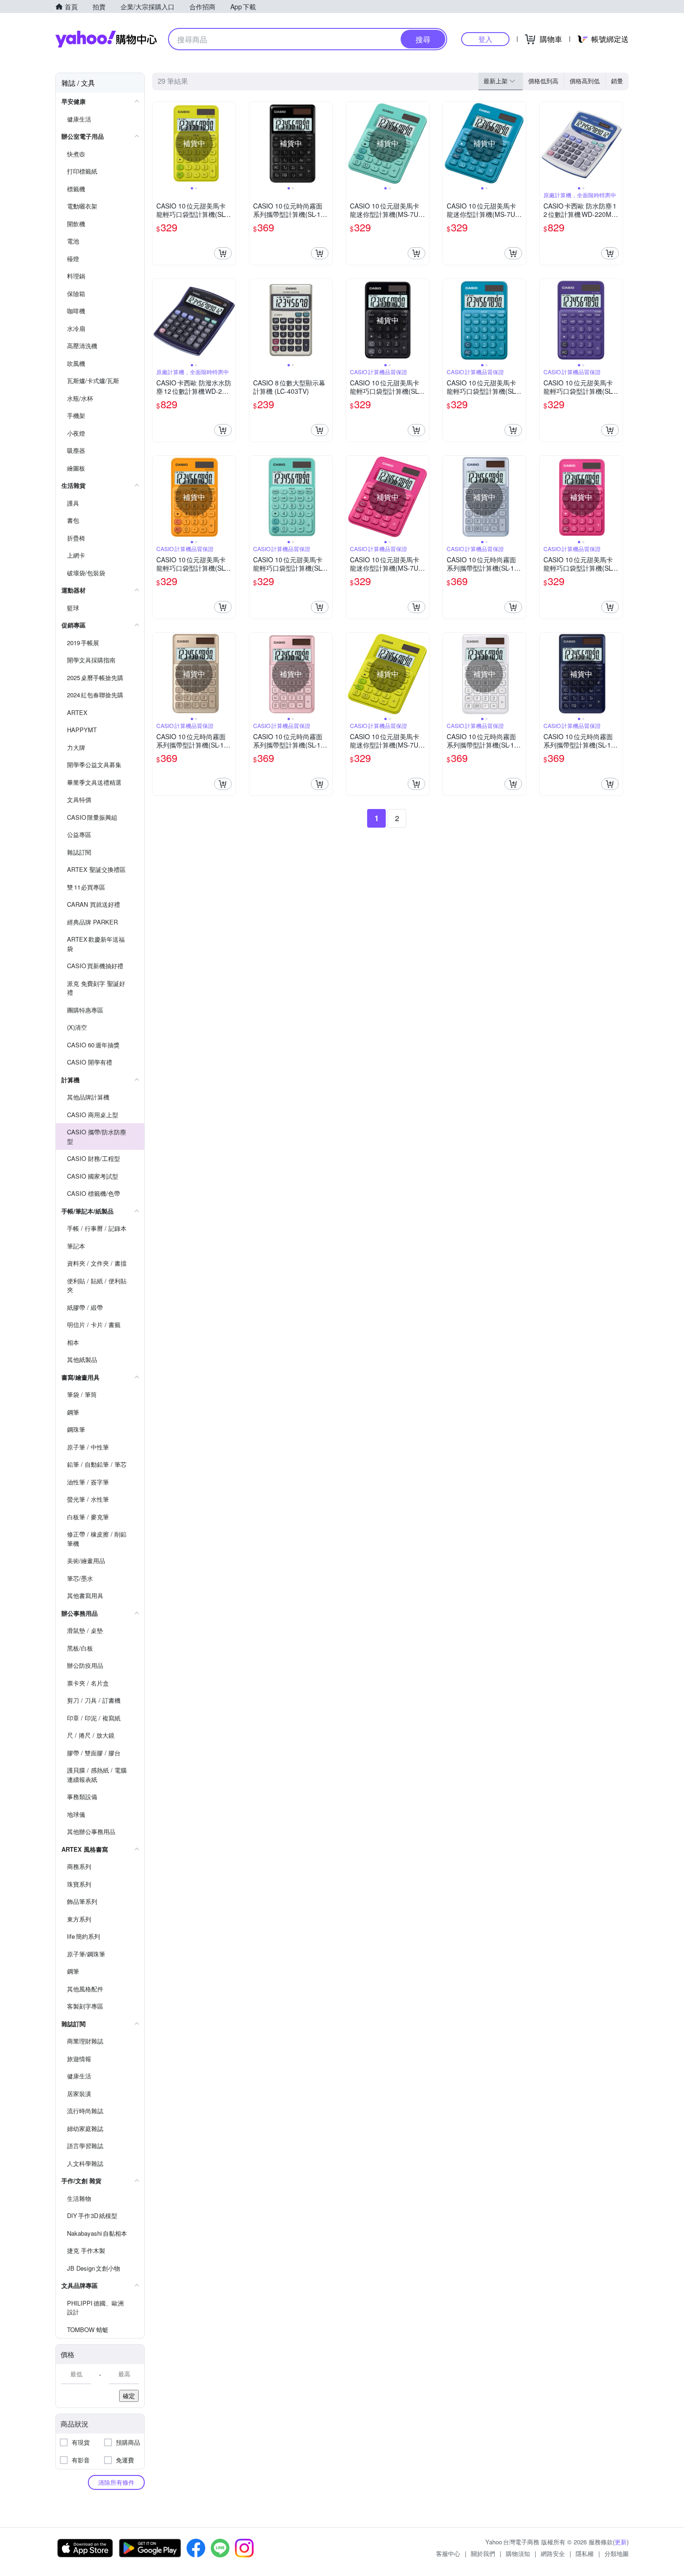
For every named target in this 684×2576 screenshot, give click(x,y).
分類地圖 (617, 2553)
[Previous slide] (159, 143)
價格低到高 (543, 81)
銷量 (617, 81)
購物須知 (518, 2553)
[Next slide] (229, 143)
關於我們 (483, 2553)
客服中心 (448, 2553)
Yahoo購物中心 (106, 39)
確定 (129, 2396)
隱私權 (585, 2553)
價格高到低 (585, 81)
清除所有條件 (116, 2482)
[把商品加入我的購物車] (223, 253)
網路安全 (553, 2553)
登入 (485, 39)
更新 (621, 2542)
